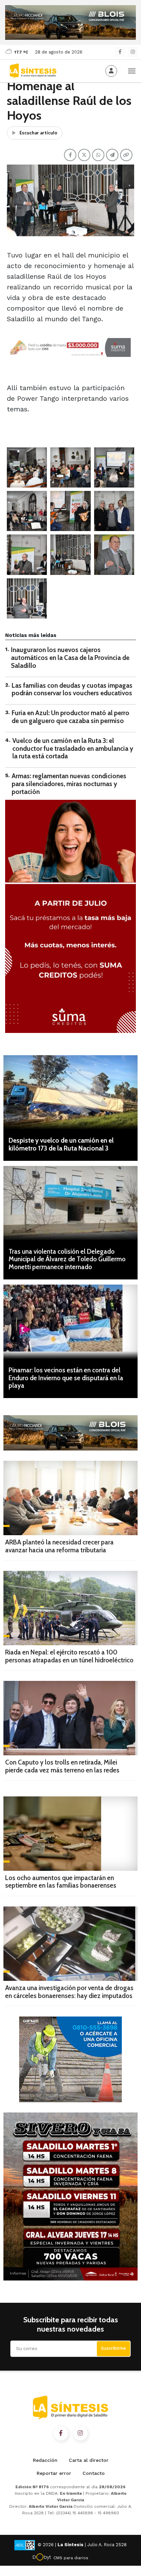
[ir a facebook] (61, 2433)
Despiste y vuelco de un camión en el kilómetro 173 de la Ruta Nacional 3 (61, 1144)
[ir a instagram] (80, 2433)
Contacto (94, 2473)
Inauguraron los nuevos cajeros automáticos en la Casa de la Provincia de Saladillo (70, 658)
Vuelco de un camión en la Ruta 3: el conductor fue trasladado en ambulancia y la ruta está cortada (73, 749)
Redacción (45, 2460)
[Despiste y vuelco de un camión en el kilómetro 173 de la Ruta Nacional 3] (70, 1092)
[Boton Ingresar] (111, 71)
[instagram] (133, 52)
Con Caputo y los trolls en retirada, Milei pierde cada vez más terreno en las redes (62, 1766)
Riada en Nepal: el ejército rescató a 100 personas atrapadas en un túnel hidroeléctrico (69, 1656)
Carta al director (89, 2460)
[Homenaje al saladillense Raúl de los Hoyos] (27, 467)
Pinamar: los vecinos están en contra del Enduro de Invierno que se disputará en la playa (66, 1378)
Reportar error (54, 2473)
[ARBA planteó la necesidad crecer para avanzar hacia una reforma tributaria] (70, 1498)
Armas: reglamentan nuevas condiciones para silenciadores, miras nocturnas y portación (69, 784)
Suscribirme (113, 2348)
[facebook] (120, 52)
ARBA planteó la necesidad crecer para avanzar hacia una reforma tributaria (59, 1546)
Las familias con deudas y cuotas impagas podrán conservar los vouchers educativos (72, 689)
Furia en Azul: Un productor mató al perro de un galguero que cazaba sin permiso (70, 717)
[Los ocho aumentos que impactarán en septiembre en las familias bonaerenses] (70, 1834)
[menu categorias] (132, 70)
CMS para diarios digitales (71, 2559)
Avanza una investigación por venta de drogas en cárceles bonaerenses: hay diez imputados (69, 1992)
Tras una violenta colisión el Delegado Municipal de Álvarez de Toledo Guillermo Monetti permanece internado (67, 1259)
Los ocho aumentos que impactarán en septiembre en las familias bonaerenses (61, 1882)
